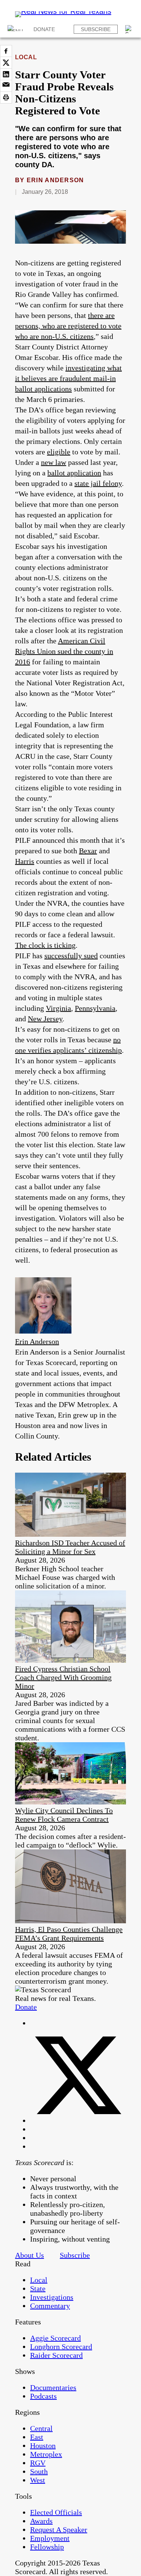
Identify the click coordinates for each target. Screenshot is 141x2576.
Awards (41, 2521)
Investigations (52, 2297)
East (37, 2437)
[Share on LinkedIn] (6, 74)
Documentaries (53, 2387)
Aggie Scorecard (55, 2338)
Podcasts (43, 2396)
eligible (59, 452)
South (39, 2471)
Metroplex (46, 2454)
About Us (30, 2255)
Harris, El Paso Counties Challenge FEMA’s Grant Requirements (69, 1934)
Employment (50, 2538)
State (38, 2288)
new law (54, 462)
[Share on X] (6, 63)
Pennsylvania (95, 1008)
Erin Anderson (55, 180)
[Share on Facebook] (6, 51)
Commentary (50, 2306)
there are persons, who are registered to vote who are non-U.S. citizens (68, 326)
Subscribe (96, 29)
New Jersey (45, 1019)
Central (41, 2428)
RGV (38, 2463)
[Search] (129, 29)
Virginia (58, 1008)
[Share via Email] (6, 86)
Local (26, 57)
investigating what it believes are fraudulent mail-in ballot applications (68, 378)
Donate (44, 29)
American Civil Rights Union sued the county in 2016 (64, 651)
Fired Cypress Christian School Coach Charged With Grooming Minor (63, 1677)
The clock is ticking (45, 945)
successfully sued (71, 956)
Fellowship (47, 2547)
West (38, 2480)
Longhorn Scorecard (61, 2347)
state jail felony (98, 483)
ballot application (74, 473)
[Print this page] (6, 97)
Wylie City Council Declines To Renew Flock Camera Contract (64, 1815)
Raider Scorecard (56, 2355)
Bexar (88, 851)
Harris (25, 861)
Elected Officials (56, 2512)
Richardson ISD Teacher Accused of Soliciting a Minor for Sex (70, 1547)
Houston (43, 2446)
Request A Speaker (59, 2530)
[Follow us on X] (78, 2120)
